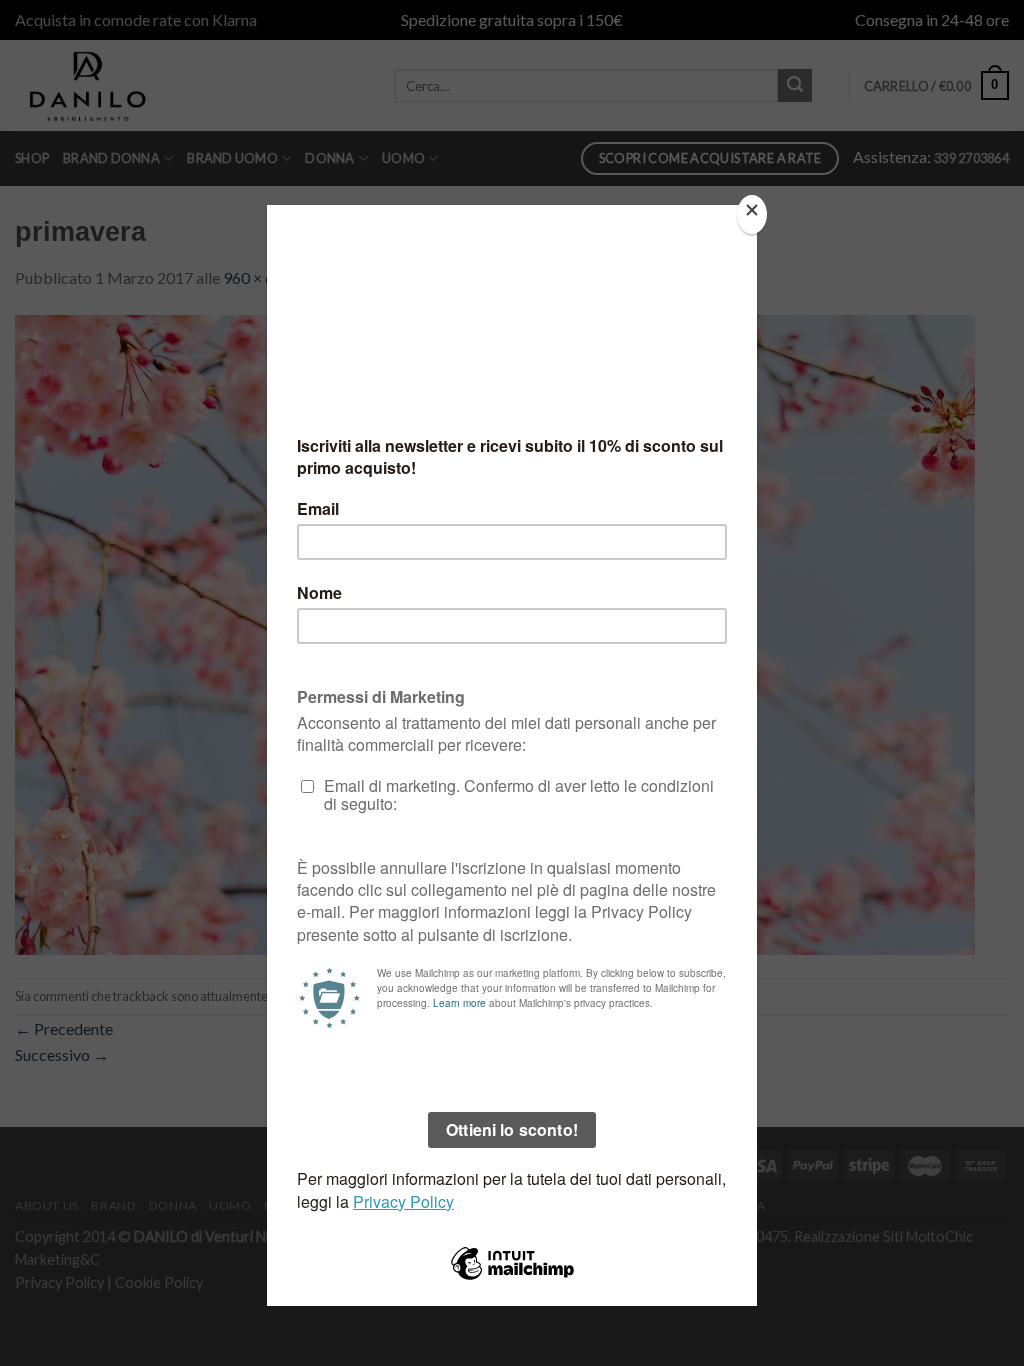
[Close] (752, 214)
